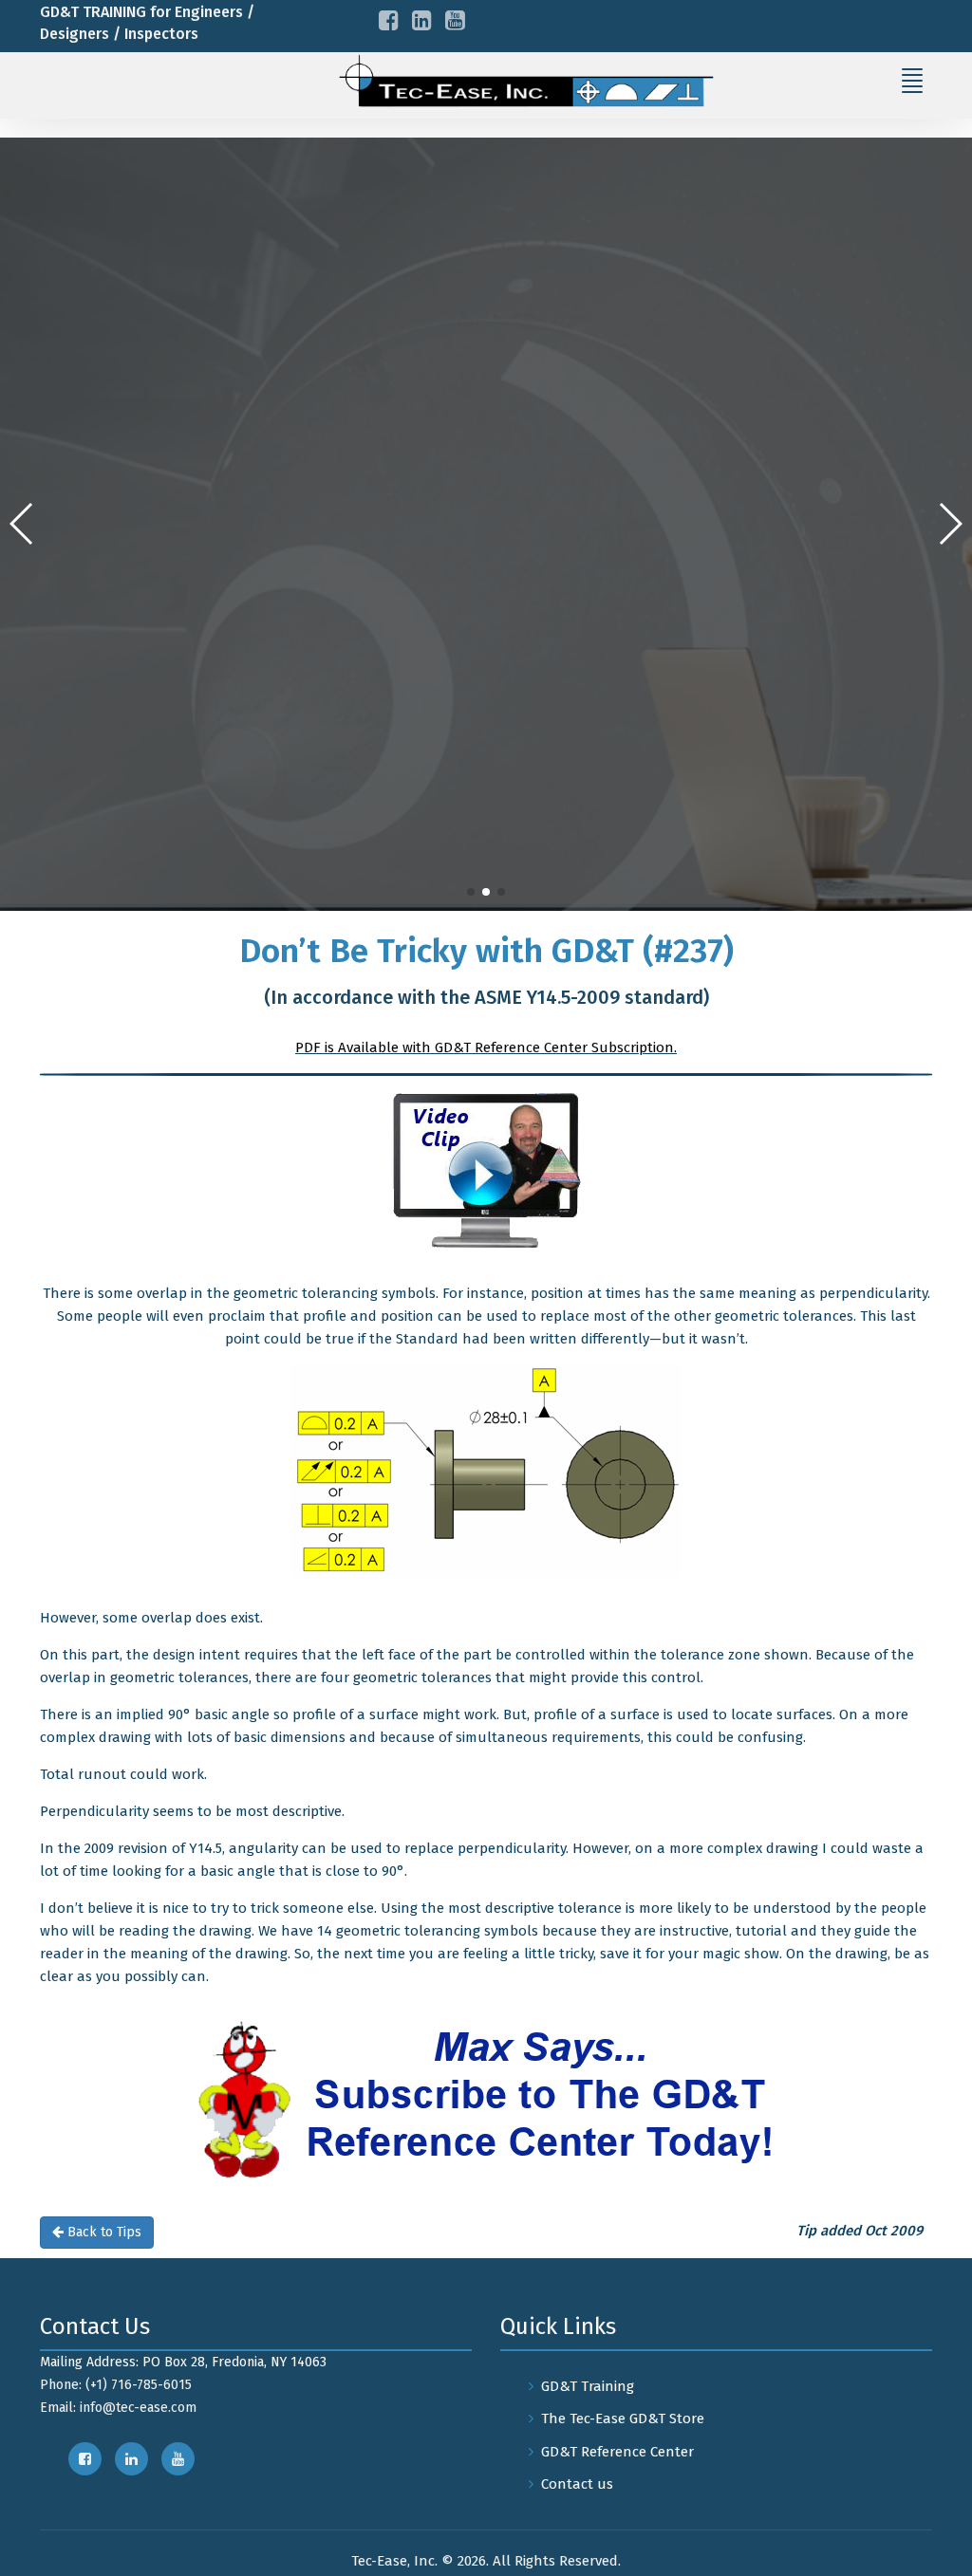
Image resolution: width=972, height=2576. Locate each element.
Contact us (577, 2484)
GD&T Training (588, 2386)
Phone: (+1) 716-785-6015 (116, 2385)
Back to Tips (103, 2232)
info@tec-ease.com (145, 97)
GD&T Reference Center (617, 2452)
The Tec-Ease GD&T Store (623, 2418)
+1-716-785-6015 (133, 66)
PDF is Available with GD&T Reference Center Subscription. (486, 1047)
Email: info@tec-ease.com (118, 2408)
